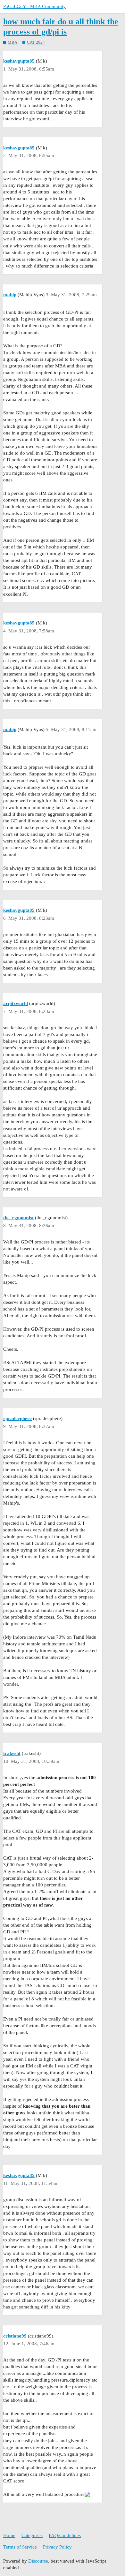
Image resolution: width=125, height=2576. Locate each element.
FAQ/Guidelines (65, 2535)
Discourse (38, 2561)
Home (9, 2535)
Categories (32, 2535)
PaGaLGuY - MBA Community (34, 6)
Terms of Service (20, 2547)
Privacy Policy (57, 2547)
